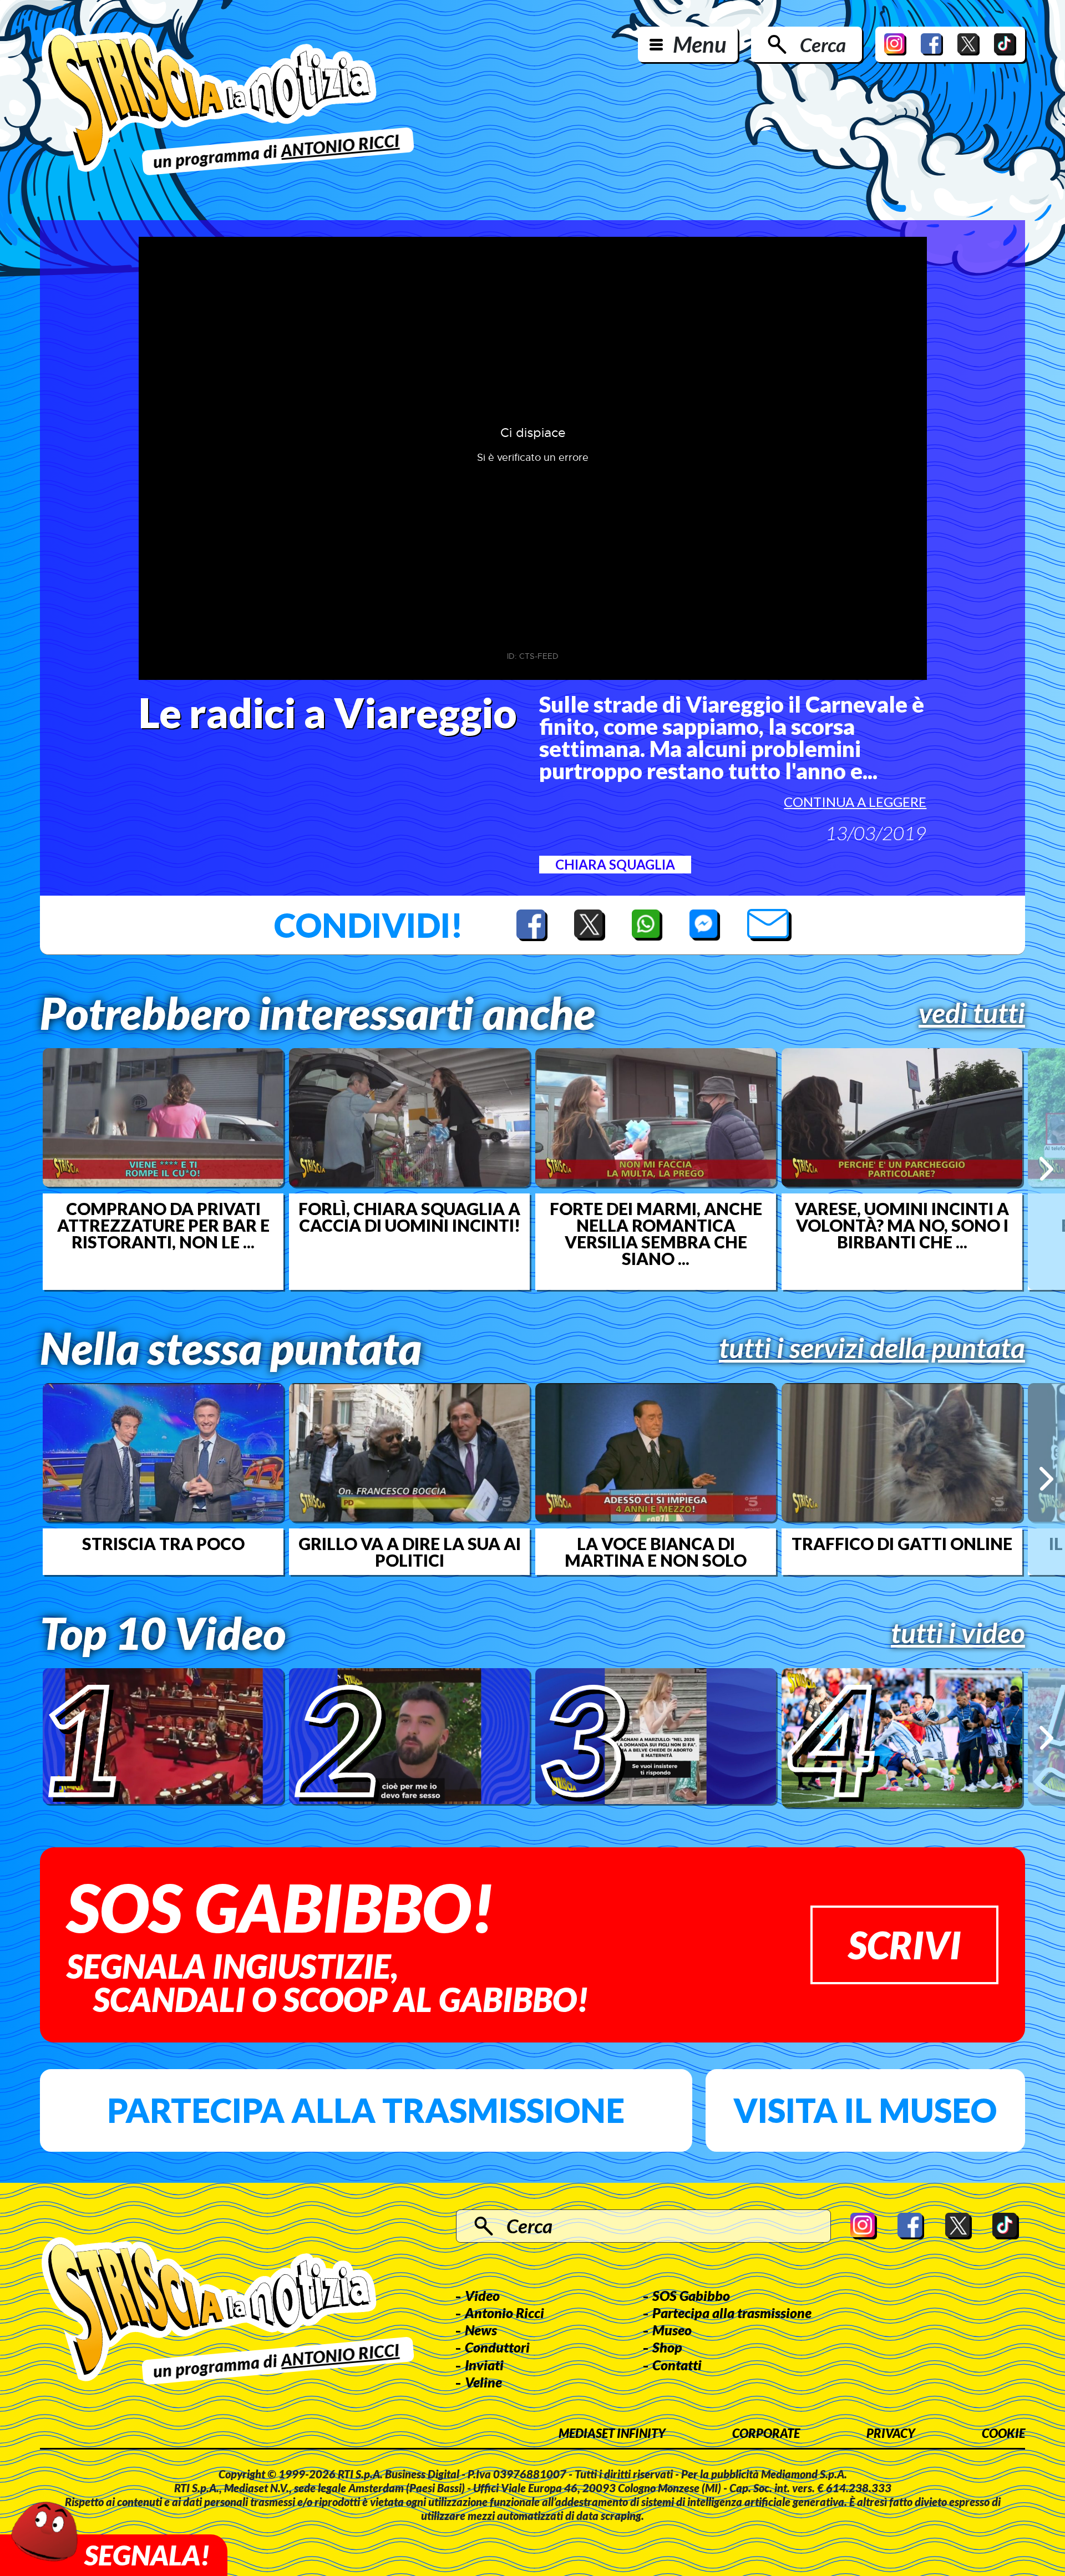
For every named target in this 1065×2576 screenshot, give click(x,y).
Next (1046, 1169)
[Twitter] (968, 44)
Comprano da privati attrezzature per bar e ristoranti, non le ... (163, 1225)
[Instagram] (895, 44)
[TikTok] (1005, 44)
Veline (483, 2382)
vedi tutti (972, 1013)
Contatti (677, 2365)
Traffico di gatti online (902, 1543)
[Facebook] (932, 44)
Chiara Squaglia (615, 864)
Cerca (823, 44)
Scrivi (904, 1945)
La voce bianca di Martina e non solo (656, 1552)
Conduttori (497, 2347)
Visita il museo (865, 2110)
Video (482, 2295)
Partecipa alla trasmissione (366, 2110)
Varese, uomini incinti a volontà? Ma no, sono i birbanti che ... (902, 1225)
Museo (672, 2330)
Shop (667, 2347)
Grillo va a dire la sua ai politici (410, 1552)
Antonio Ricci (504, 2313)
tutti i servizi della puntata (872, 1348)
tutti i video (958, 1633)
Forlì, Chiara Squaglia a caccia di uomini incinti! (409, 1217)
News (481, 2330)
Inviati (484, 2365)
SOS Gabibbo (691, 2295)
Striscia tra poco (163, 1543)
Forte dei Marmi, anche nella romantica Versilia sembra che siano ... (656, 1233)
